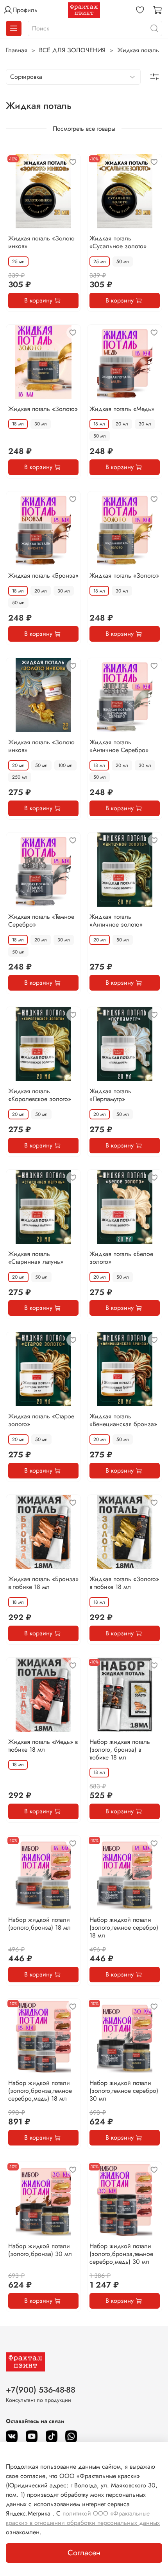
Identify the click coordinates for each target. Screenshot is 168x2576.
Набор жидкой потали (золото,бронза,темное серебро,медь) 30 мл (121, 2254)
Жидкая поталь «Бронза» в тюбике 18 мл (43, 1583)
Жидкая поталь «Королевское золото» (40, 1095)
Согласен (84, 2553)
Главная (17, 50)
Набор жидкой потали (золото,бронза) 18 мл (39, 1924)
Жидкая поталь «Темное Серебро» (41, 921)
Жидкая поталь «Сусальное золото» (118, 242)
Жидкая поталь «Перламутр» (110, 1095)
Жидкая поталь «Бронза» (43, 576)
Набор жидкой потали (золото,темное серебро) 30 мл (124, 2091)
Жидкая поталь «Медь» (122, 409)
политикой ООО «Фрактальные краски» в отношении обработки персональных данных (83, 2518)
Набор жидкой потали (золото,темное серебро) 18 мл (124, 1928)
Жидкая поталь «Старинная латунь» (36, 1258)
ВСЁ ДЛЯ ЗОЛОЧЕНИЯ (72, 50)
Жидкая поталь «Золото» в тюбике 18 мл (124, 1583)
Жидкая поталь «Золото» (43, 409)
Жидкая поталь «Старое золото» (41, 1420)
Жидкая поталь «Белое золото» (121, 1258)
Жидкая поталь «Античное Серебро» (119, 746)
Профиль (25, 10)
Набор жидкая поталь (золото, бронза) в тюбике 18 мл (120, 1750)
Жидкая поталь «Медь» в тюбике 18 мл (43, 1746)
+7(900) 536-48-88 (41, 2390)
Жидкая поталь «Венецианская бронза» (123, 1420)
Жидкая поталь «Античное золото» (116, 921)
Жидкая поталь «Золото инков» (41, 242)
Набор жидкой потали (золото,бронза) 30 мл (40, 2250)
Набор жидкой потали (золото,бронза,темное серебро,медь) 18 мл (40, 2091)
